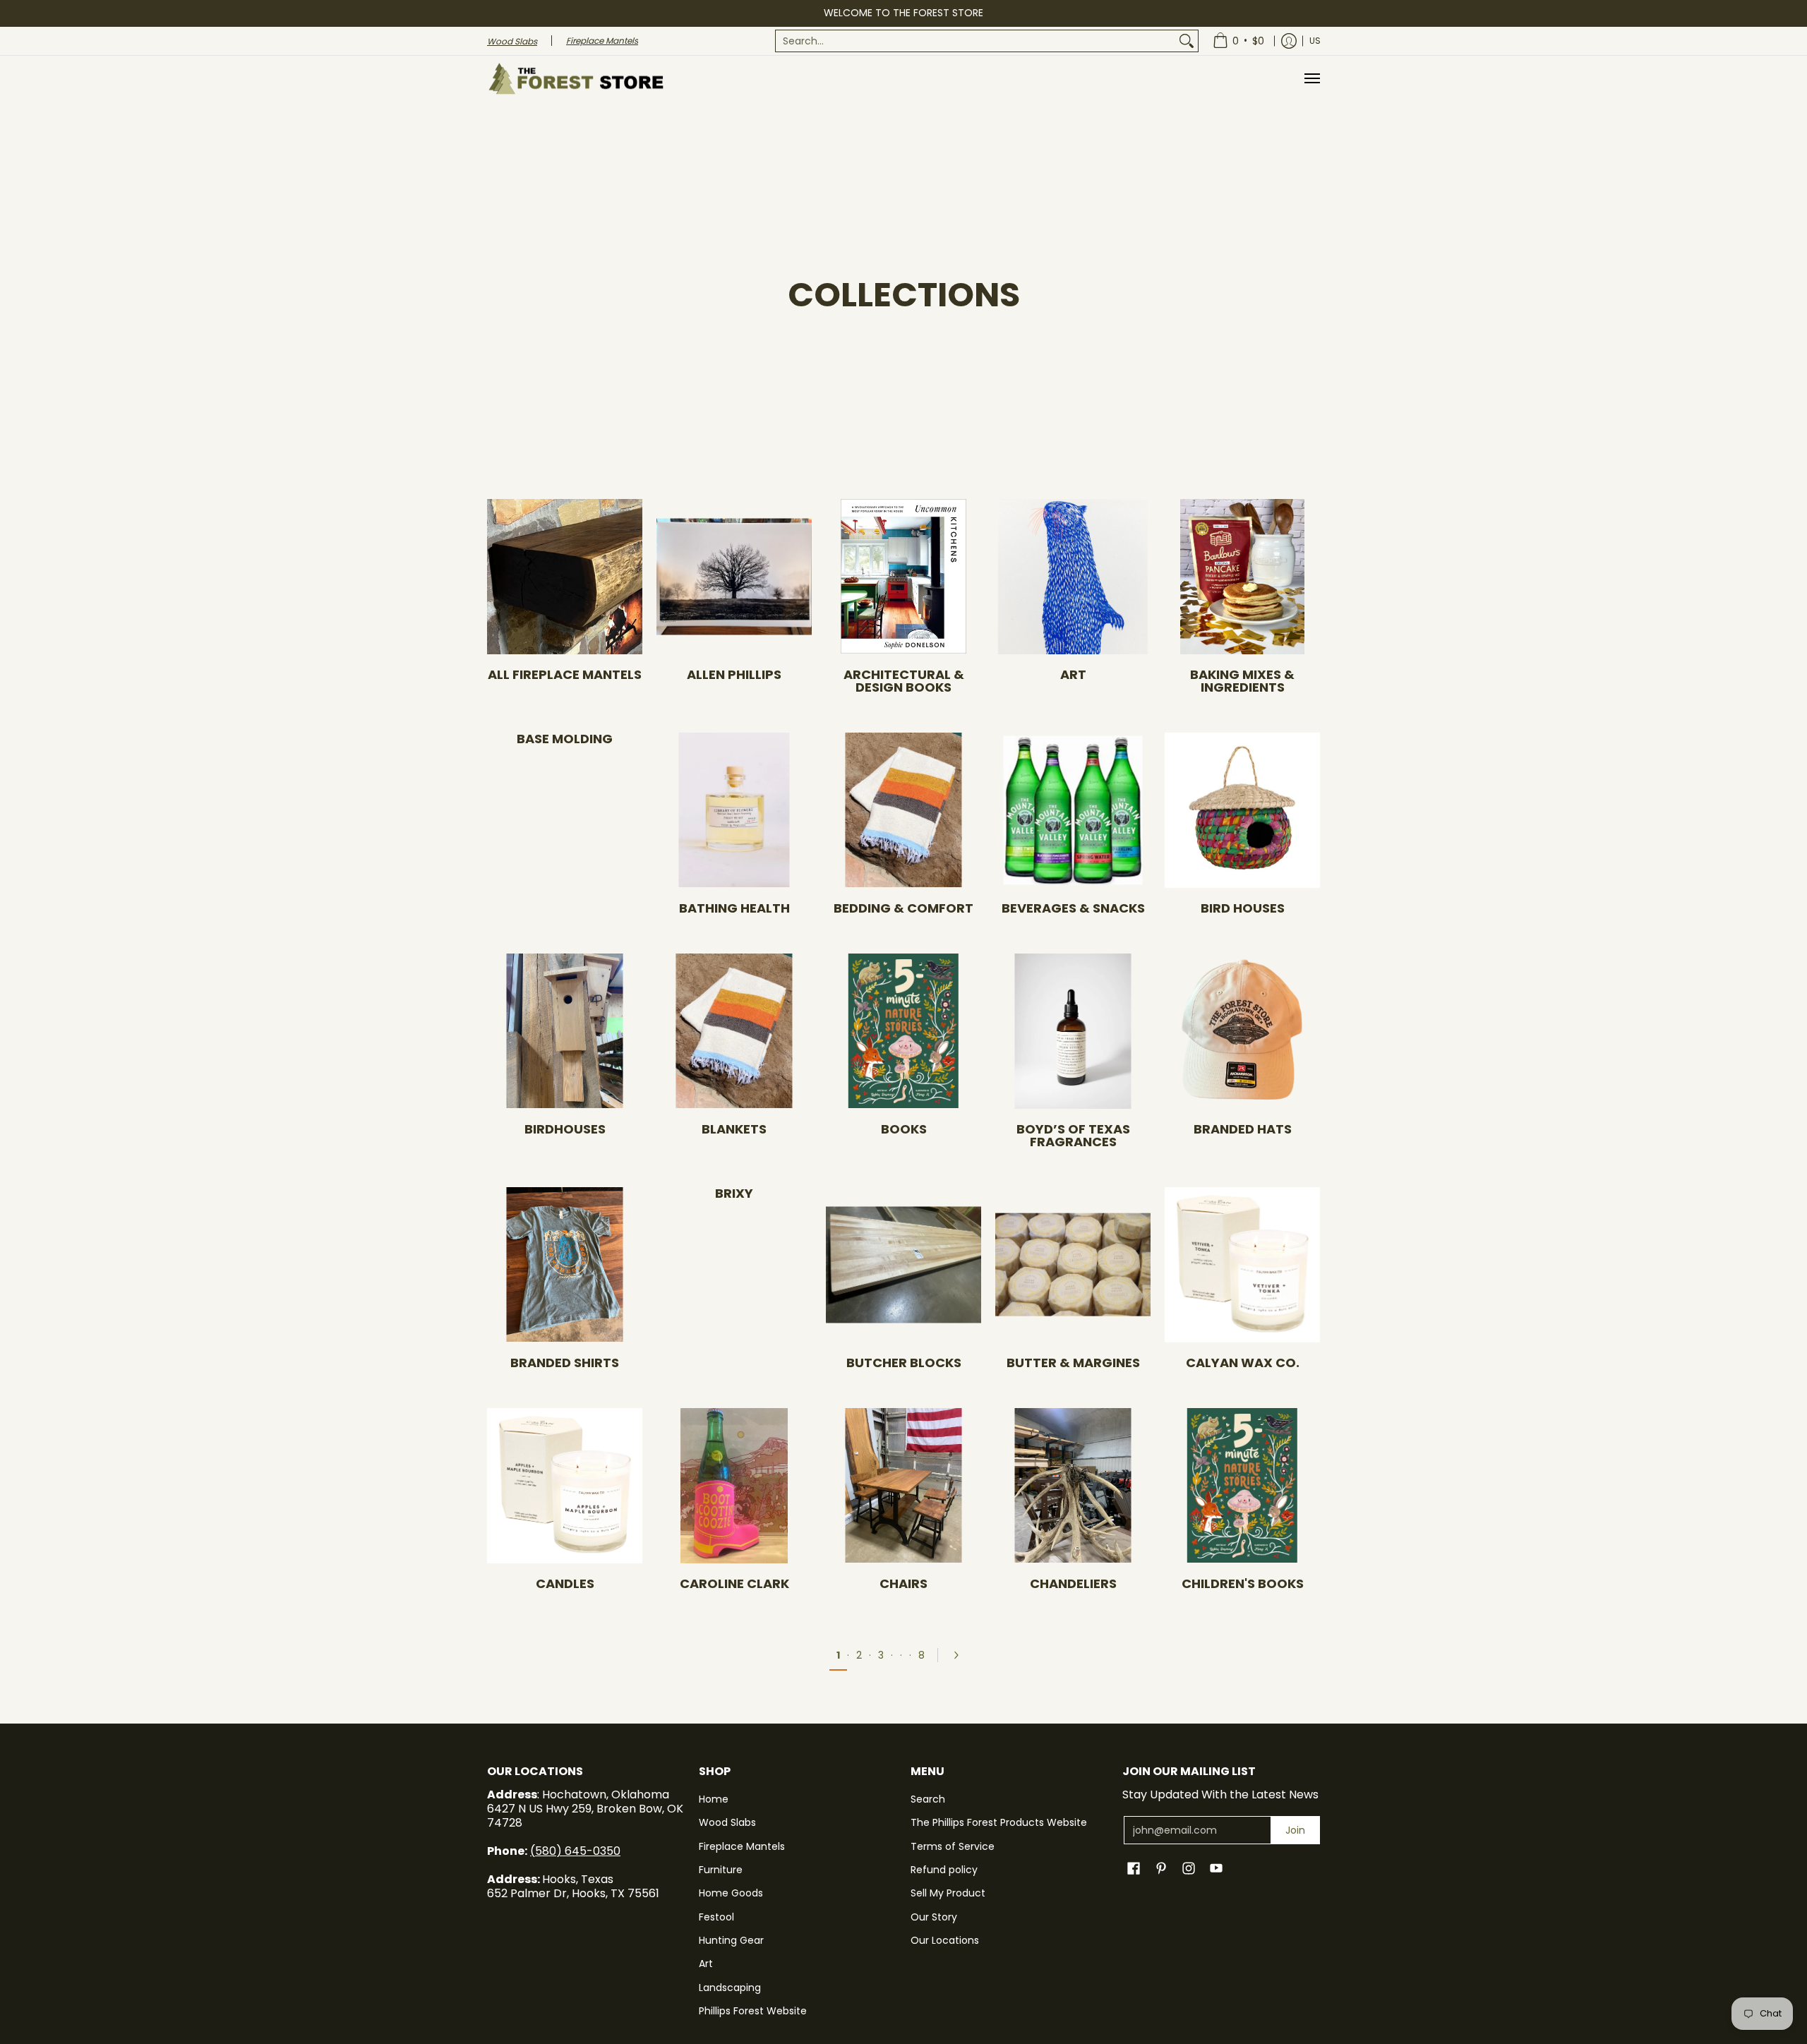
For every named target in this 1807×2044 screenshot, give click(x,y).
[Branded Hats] (1242, 1031)
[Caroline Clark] (734, 1486)
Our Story (934, 1917)
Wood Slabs (727, 1822)
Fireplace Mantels (742, 1846)
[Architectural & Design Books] (903, 577)
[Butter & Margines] (1073, 1265)
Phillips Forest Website (753, 2011)
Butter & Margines (1073, 1363)
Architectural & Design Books (904, 681)
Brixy (734, 1193)
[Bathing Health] (734, 810)
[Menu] (1311, 79)
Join (1295, 1830)
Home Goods (731, 1893)
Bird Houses (1243, 908)
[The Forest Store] (575, 79)
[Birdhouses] (565, 1031)
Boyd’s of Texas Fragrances (1073, 1135)
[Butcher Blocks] (903, 1265)
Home (714, 1799)
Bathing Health (734, 908)
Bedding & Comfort (903, 908)
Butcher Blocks (904, 1363)
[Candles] (565, 1486)
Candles (565, 1583)
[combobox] (975, 41)
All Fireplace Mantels (565, 674)
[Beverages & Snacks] (1073, 810)
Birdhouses (565, 1129)
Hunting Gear (731, 1940)
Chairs (903, 1583)
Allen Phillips (734, 674)
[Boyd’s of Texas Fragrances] (1073, 1031)
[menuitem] (987, 41)
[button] (1134, 1869)
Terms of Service (953, 1846)
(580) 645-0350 (575, 1851)
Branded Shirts (565, 1363)
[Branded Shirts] (565, 1265)
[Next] (961, 1655)
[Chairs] (903, 1486)
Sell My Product (948, 1893)
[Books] (903, 1031)
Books (904, 1129)
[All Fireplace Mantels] (565, 577)
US (1315, 41)
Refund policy (944, 1870)
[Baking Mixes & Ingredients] (1242, 577)
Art (1073, 674)
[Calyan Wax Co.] (1242, 1265)
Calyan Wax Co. (1243, 1363)
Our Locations (945, 1940)
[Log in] (1289, 41)
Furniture (721, 1870)
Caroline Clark (734, 1583)
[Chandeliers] (1073, 1486)
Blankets (734, 1129)
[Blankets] (734, 1031)
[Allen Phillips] (734, 577)
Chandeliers (1073, 1583)
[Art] (1073, 577)
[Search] (1187, 41)
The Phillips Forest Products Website (999, 1822)
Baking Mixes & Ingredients (1242, 681)
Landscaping (730, 1988)
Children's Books (1243, 1583)
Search (928, 1799)
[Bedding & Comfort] (903, 810)
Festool (716, 1917)
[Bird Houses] (1242, 810)
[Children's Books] (1242, 1486)
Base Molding (565, 739)
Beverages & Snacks (1073, 908)
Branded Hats (1243, 1129)
